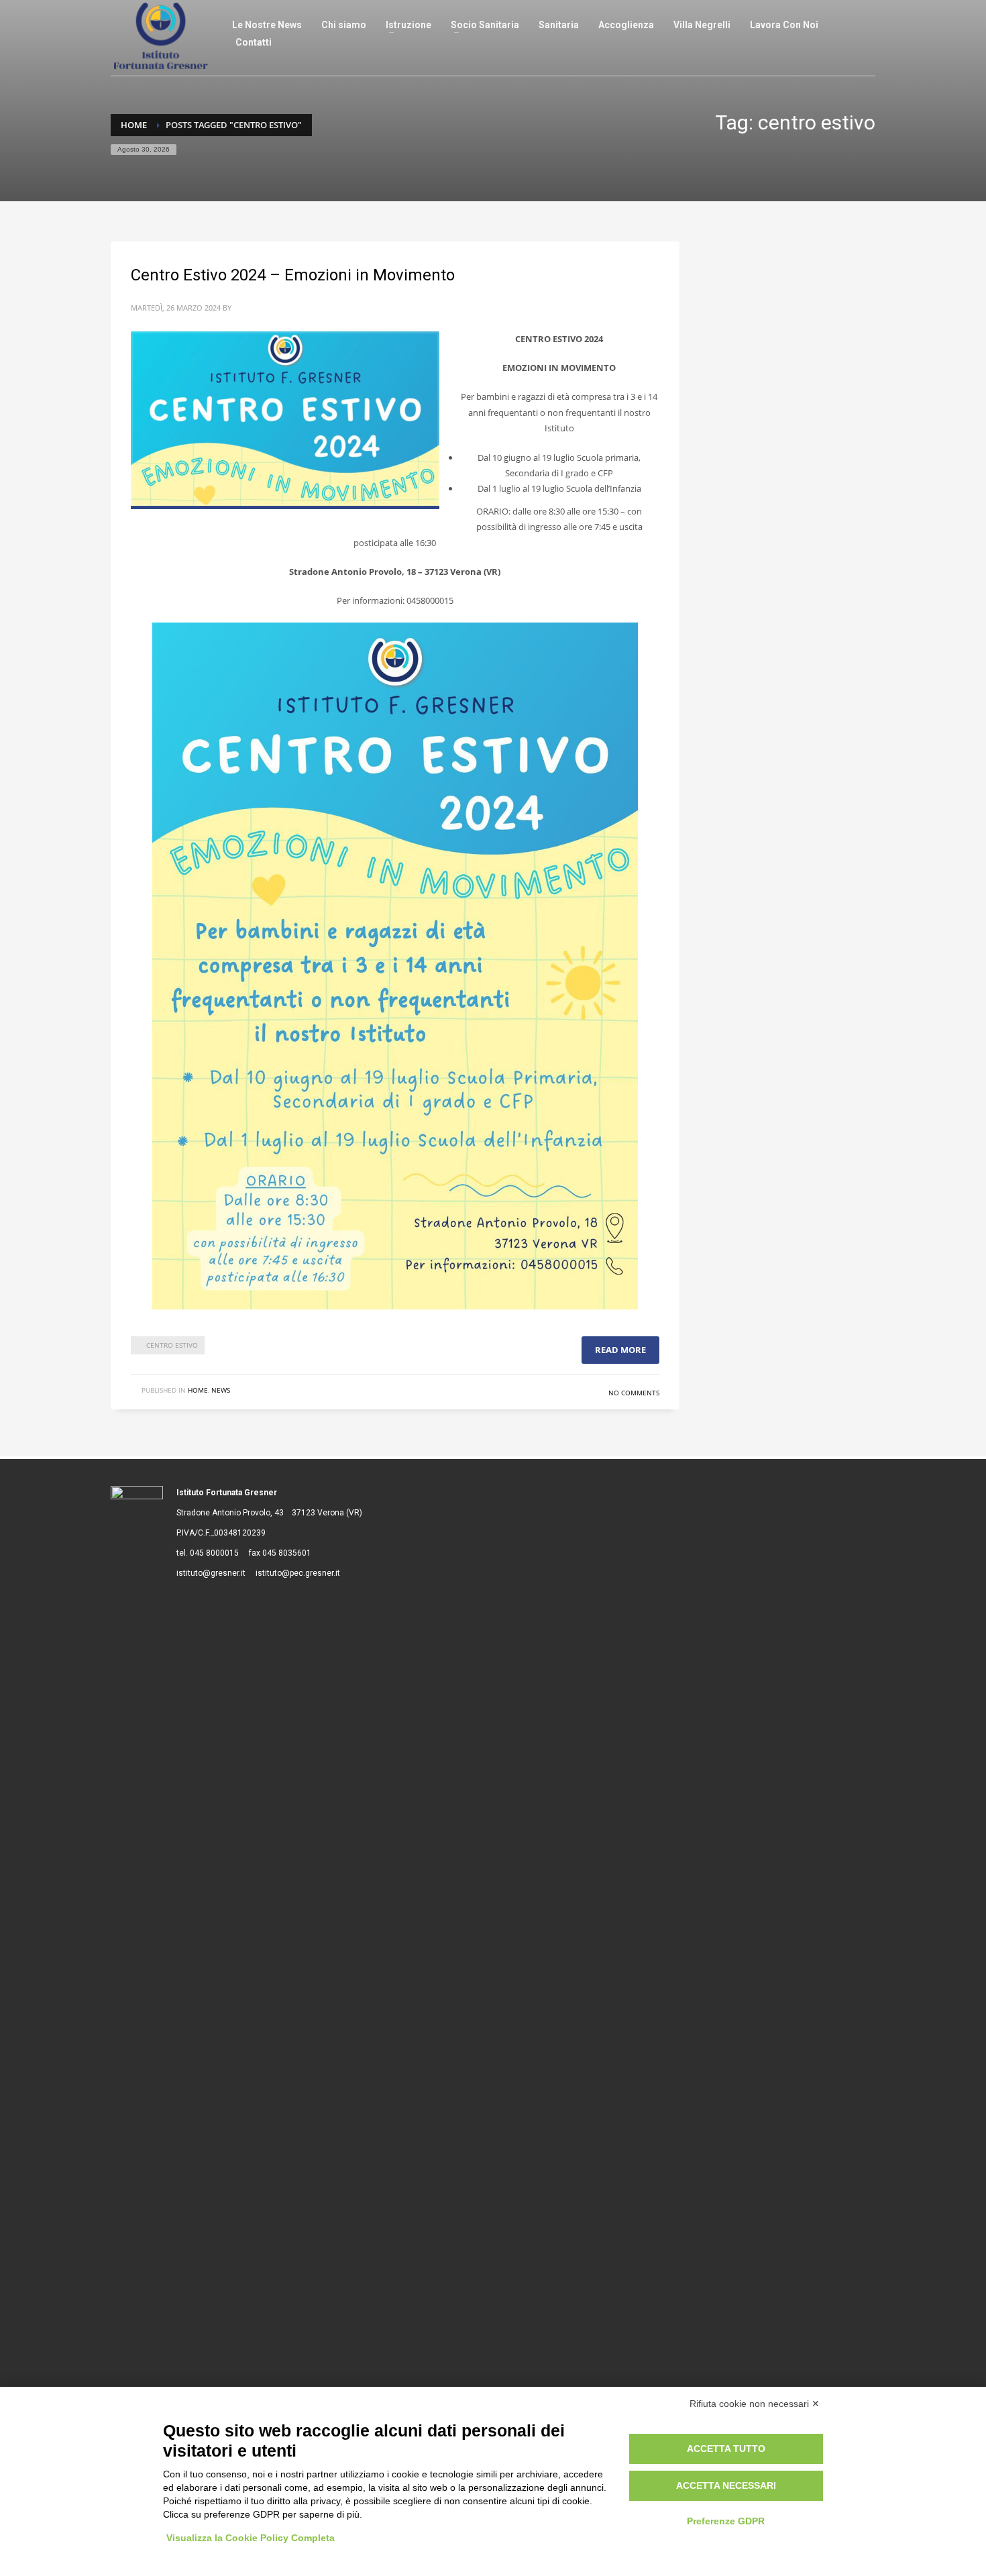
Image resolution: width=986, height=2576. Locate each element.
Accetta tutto (726, 2449)
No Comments (634, 1393)
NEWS (221, 1390)
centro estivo (172, 1345)
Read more (620, 1350)
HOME (198, 1390)
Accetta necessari (726, 2485)
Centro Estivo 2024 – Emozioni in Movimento (293, 275)
